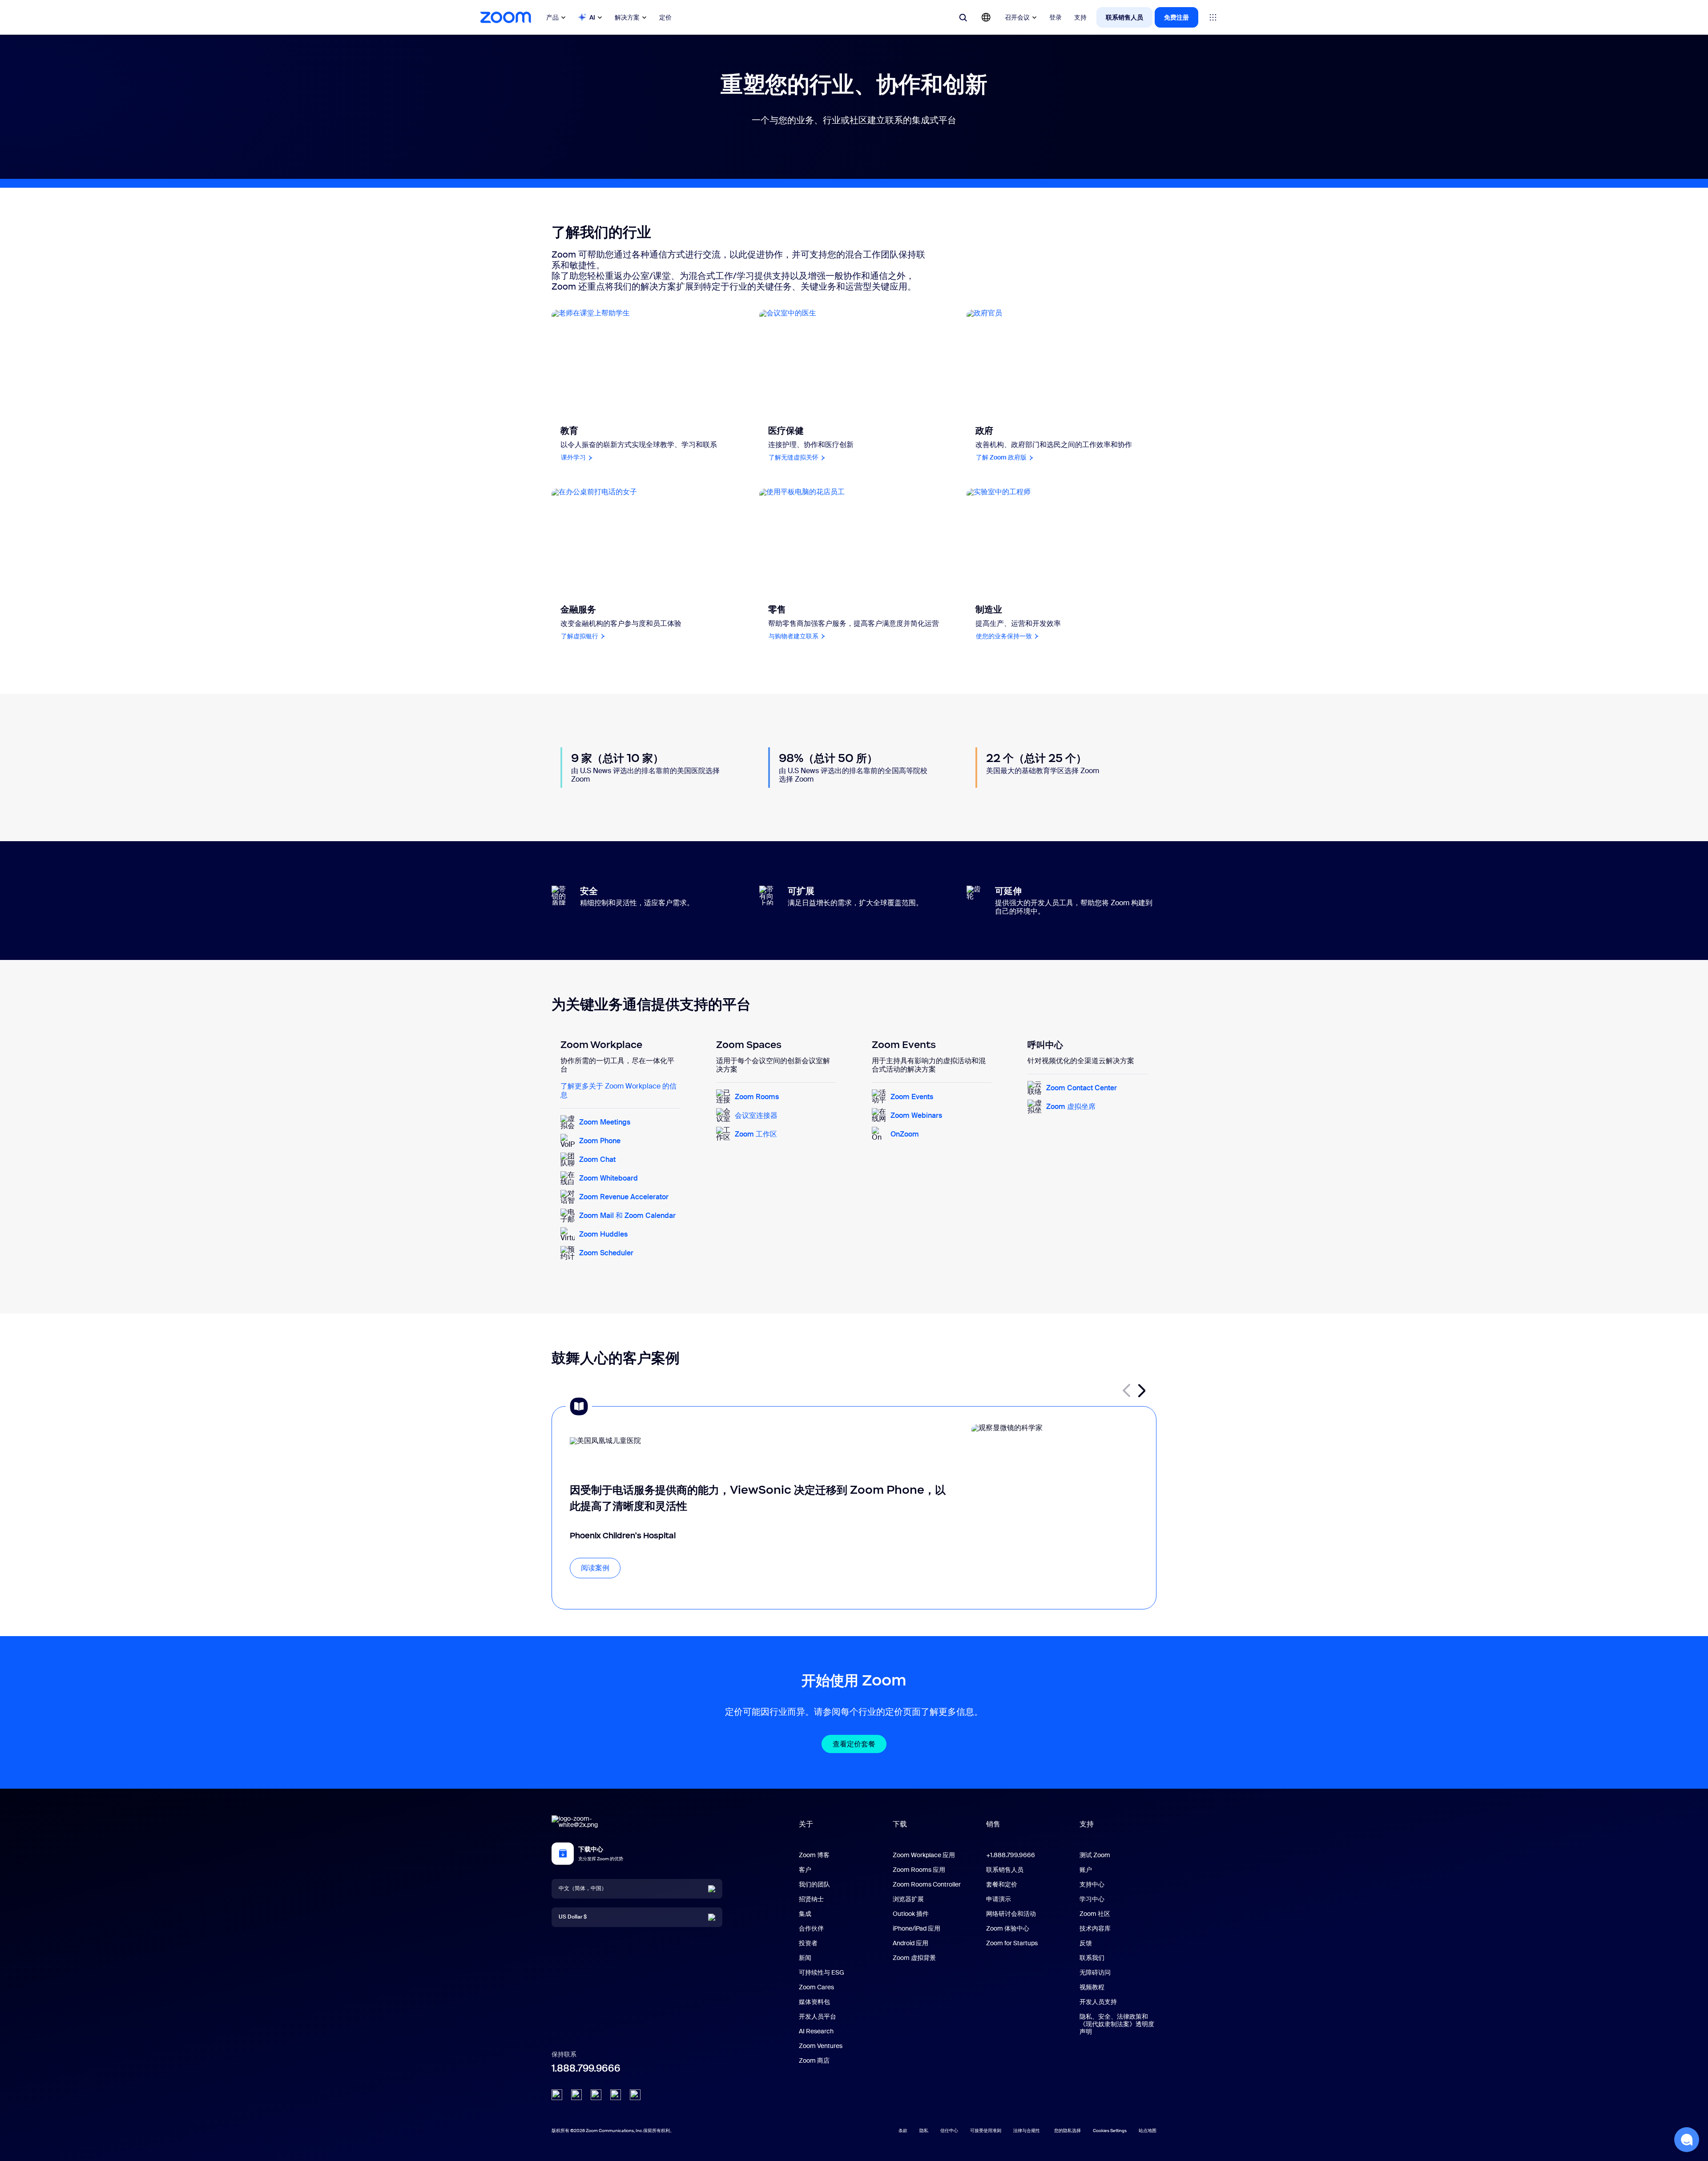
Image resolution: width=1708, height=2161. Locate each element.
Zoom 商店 (814, 2060)
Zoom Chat (597, 1159)
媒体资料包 (814, 2002)
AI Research (816, 2031)
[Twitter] (576, 2095)
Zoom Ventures (821, 2046)
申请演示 (999, 1899)
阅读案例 (595, 1568)
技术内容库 (1095, 1928)
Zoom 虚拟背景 (914, 1958)
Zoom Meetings (605, 1122)
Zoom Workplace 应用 (924, 1855)
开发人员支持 (1098, 2002)
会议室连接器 (756, 1115)
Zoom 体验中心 (1008, 1928)
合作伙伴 (811, 1928)
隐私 (924, 2131)
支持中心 (1092, 1884)
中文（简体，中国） (583, 1888)
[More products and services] (1213, 17)
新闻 (805, 1958)
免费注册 (1176, 17)
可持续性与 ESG (822, 1972)
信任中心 (949, 2131)
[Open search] (963, 17)
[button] (1142, 1391)
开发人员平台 (818, 2016)
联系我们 (1092, 1958)
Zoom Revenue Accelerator (624, 1197)
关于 (806, 1824)
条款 (903, 2131)
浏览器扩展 (908, 1899)
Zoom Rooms (757, 1097)
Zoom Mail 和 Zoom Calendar (627, 1216)
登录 (1055, 17)
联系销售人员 (1124, 17)
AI (592, 17)
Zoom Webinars (916, 1115)
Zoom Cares (816, 1987)
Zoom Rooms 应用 (919, 1870)
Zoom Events (912, 1097)
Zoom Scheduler (606, 1253)
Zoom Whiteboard (608, 1178)
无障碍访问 (1095, 1972)
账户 (1086, 1870)
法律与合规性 (1027, 2131)
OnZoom (905, 1134)
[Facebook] (616, 2095)
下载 (900, 1824)
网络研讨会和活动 (1011, 1914)
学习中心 (1092, 1899)
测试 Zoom (1095, 1855)
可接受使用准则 (986, 2131)
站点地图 (1148, 2131)
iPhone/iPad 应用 (916, 1928)
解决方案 (627, 17)
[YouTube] (596, 2095)
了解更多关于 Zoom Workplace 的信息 (618, 1090)
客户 (805, 1870)
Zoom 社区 (1095, 1914)
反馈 (1086, 1943)
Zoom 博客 (814, 1855)
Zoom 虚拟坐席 (1071, 1107)
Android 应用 (910, 1943)
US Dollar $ (573, 1917)
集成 (805, 1914)
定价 (665, 17)
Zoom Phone (600, 1141)
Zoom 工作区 (756, 1134)
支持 (1080, 17)
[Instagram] (635, 2095)
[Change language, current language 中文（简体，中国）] (986, 17)
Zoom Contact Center (1082, 1088)
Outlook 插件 (911, 1914)
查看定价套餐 (854, 1744)
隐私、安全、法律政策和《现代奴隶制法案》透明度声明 (1117, 2024)
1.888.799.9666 (586, 2068)
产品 (552, 17)
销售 (993, 1824)
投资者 (808, 1943)
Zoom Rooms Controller (927, 1884)
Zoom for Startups (1012, 1943)
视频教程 (1092, 1987)
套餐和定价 (1002, 1884)
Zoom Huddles (603, 1234)
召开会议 (1017, 17)
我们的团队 (814, 1884)
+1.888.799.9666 (1011, 1855)
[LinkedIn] (557, 2095)
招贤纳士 (811, 1899)
